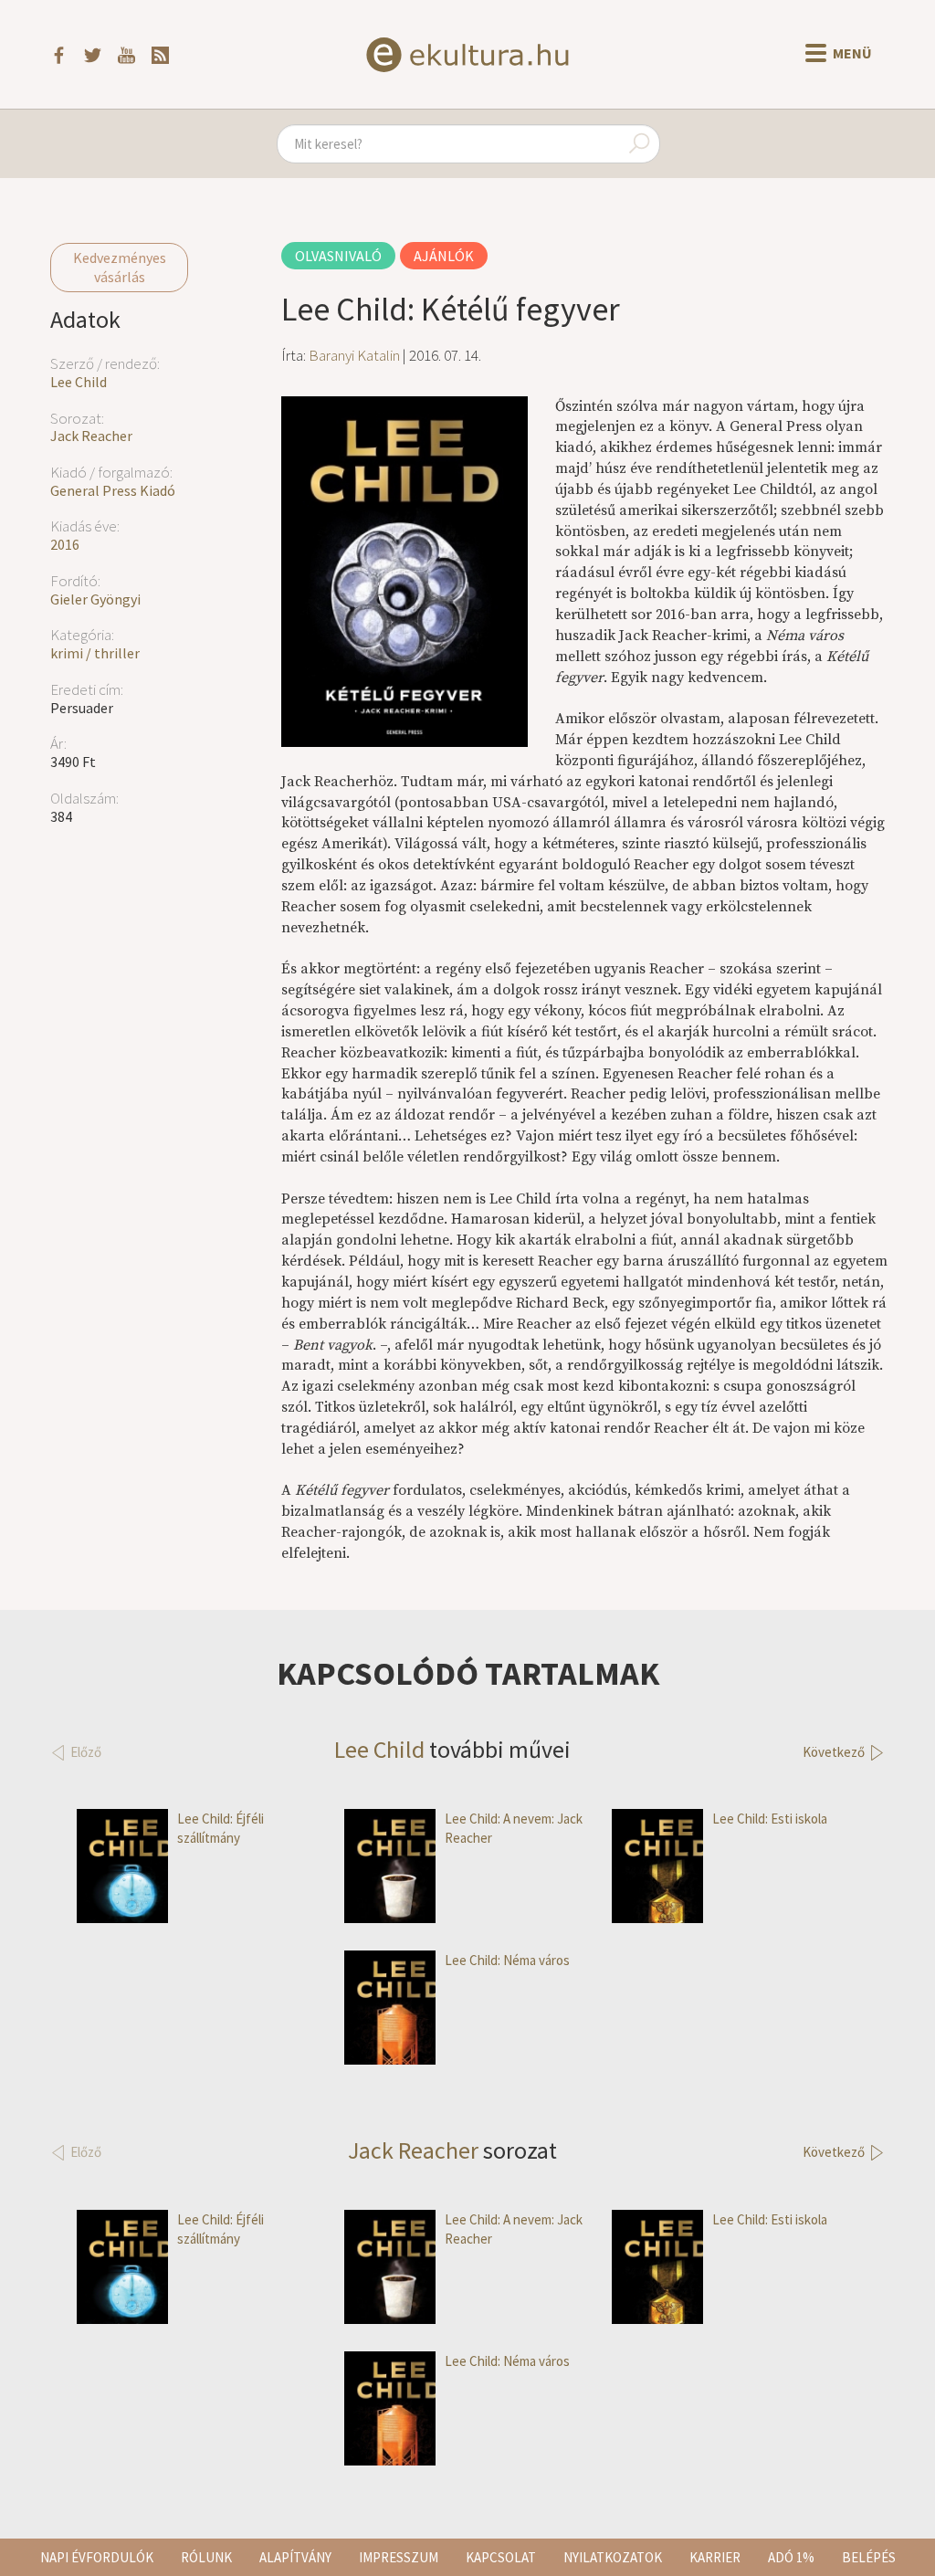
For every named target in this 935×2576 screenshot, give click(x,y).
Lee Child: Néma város (507, 1960)
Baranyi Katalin (354, 355)
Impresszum (399, 2557)
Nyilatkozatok (613, 2557)
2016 (65, 544)
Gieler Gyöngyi (95, 599)
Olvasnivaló (338, 256)
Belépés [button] (869, 2557)
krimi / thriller (95, 653)
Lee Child (79, 382)
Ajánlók (444, 256)
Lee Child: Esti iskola (770, 1819)
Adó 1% (791, 2557)
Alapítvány (295, 2557)
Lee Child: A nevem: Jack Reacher (514, 1828)
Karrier (715, 2557)
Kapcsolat (501, 2557)
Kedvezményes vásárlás (120, 267)
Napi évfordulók (97, 2557)
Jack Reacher (91, 436)
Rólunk (206, 2557)
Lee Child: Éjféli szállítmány (221, 1828)
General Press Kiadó (113, 490)
